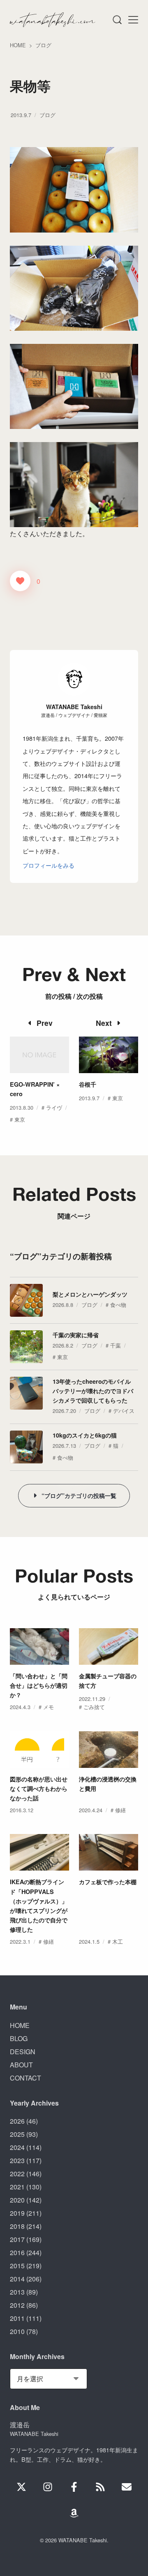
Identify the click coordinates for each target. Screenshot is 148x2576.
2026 (17, 2121)
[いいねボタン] (20, 581)
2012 (17, 2305)
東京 (20, 1119)
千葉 (116, 1345)
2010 (17, 2331)
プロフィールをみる (49, 865)
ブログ (47, 115)
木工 (118, 1941)
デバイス (124, 1411)
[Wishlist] (74, 2513)
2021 (17, 2187)
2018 (17, 2226)
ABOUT (21, 2065)
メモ (49, 1707)
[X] (21, 2487)
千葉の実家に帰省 (76, 1335)
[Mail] (127, 2487)
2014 (17, 2279)
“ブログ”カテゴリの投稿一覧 (79, 1495)
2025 (17, 2134)
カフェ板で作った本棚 (108, 1882)
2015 (17, 2266)
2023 (17, 2160)
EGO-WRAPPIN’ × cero (35, 1089)
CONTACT (25, 2078)
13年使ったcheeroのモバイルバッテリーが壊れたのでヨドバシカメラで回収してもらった (93, 1391)
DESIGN (23, 2052)
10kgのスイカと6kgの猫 (85, 1435)
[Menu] (117, 20)
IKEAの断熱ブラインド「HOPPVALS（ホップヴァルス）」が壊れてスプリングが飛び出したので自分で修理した (39, 1905)
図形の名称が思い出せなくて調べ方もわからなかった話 (39, 1788)
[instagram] (48, 2487)
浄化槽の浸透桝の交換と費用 (108, 1784)
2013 (17, 2292)
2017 (17, 2239)
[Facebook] (74, 2487)
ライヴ (54, 1107)
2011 (17, 2318)
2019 (17, 2213)
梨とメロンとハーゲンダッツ (90, 1294)
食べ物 (118, 1305)
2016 (17, 2252)
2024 (17, 2147)
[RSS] (100, 2487)
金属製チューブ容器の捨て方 (108, 1681)
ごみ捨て (94, 1707)
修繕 (120, 1810)
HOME (20, 2025)
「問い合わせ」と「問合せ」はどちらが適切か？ (39, 1685)
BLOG (19, 2038)
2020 (17, 2200)
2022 (17, 2174)
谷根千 (88, 1084)
